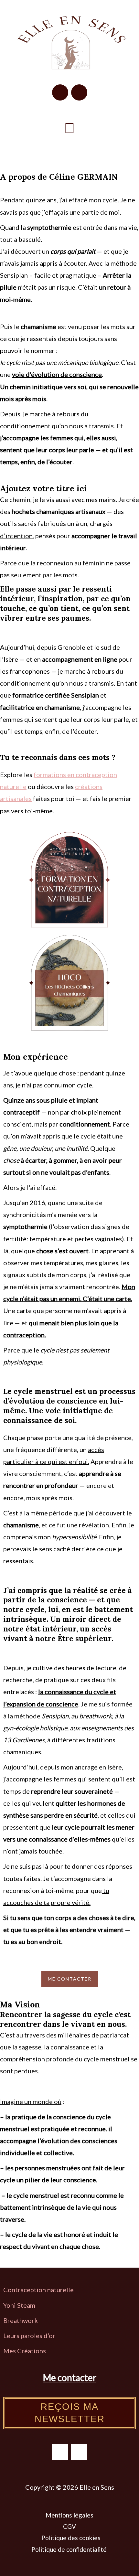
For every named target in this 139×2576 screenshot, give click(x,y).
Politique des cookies (71, 2538)
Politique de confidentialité (70, 2549)
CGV (69, 2526)
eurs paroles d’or (32, 2336)
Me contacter (70, 2378)
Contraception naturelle (38, 2290)
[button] (69, 128)
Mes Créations (25, 2351)
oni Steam (21, 2305)
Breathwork (21, 2320)
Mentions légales (69, 2515)
